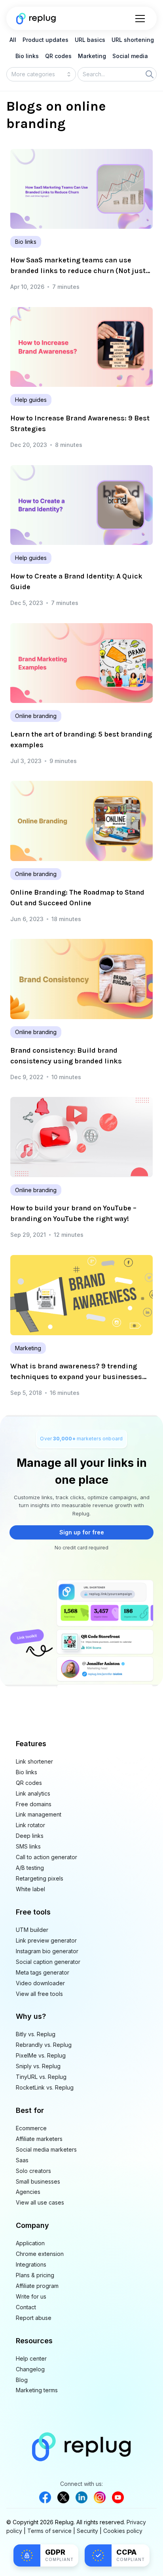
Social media (130, 56)
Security (87, 2531)
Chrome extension (40, 2254)
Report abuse (34, 2318)
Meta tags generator (43, 1972)
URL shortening (133, 40)
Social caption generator (48, 1962)
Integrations (31, 2264)
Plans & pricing (35, 2275)
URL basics (90, 40)
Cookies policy (123, 2531)
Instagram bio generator (47, 1951)
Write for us (31, 2296)
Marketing (92, 56)
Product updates (45, 40)
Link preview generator (46, 1940)
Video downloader (40, 1983)
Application (30, 2243)
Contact (26, 2307)
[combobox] (41, 74)
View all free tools (39, 1994)
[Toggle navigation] (140, 19)
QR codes (58, 56)
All (13, 40)
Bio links (27, 56)
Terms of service (49, 2531)
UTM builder (32, 1930)
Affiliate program (37, 2286)
